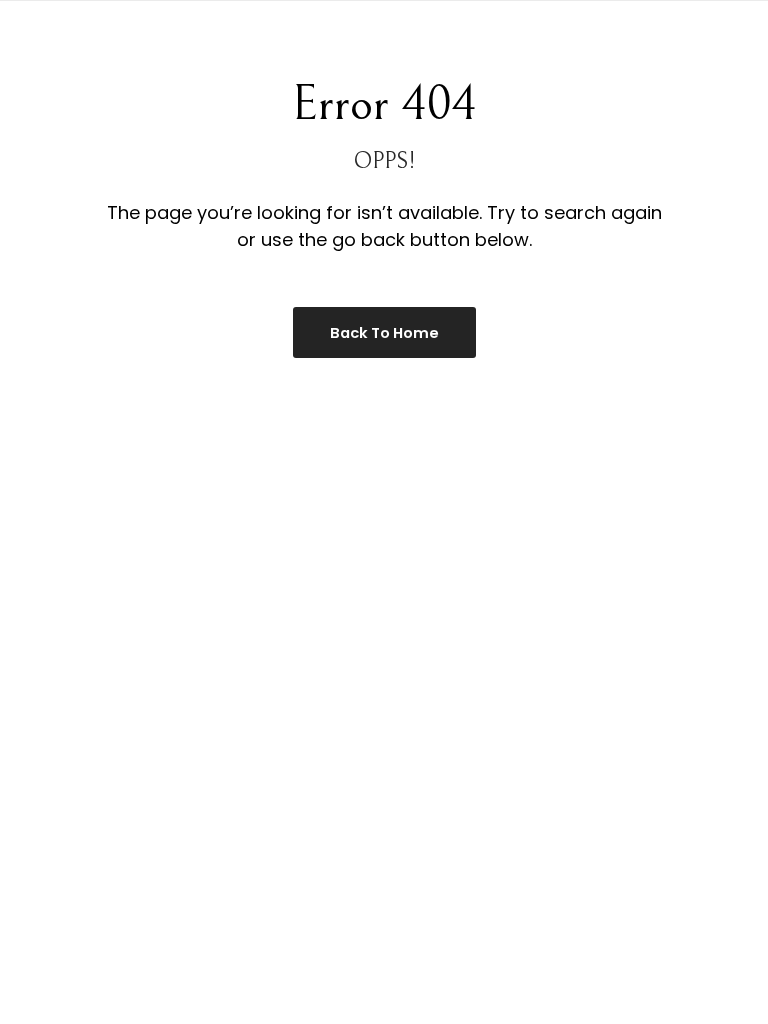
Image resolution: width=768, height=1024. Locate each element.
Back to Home (384, 333)
